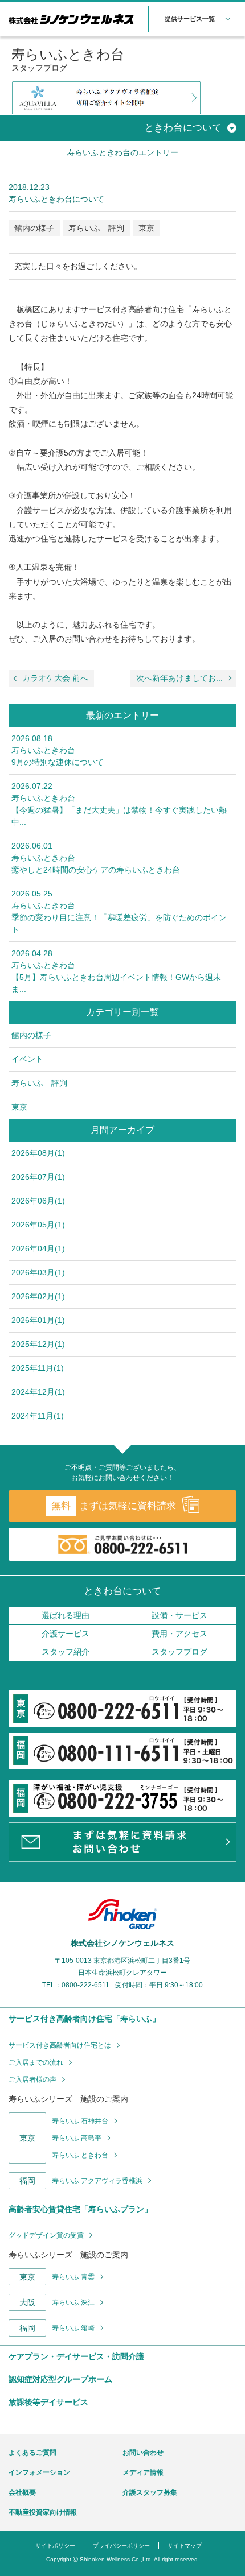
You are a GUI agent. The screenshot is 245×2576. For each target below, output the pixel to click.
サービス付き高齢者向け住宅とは (60, 2045)
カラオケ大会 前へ (55, 678)
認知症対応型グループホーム (60, 2379)
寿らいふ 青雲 (73, 2277)
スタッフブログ (179, 1652)
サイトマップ (185, 2546)
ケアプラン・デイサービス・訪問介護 (76, 2356)
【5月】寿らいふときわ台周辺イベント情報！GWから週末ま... (116, 971)
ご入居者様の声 (32, 2079)
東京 (146, 228)
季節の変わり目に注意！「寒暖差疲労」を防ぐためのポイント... (119, 911)
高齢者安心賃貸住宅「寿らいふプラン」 (80, 2209)
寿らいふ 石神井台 (80, 2121)
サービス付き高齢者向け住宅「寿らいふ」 (84, 2019)
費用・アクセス (179, 1634)
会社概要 (22, 2492)
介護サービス (66, 1634)
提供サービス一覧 (190, 19)
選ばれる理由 (66, 1615)
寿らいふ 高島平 (77, 2138)
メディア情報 (143, 2472)
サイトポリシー (55, 2546)
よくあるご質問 (32, 2453)
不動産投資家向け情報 (43, 2512)
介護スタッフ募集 (150, 2492)
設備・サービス (179, 1615)
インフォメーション (39, 2472)
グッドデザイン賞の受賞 (46, 2235)
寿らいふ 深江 (73, 2302)
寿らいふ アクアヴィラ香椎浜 (97, 2181)
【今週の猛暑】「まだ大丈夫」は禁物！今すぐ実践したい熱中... (119, 804)
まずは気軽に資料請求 (114, 1506)
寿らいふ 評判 (96, 228)
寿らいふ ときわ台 (80, 2155)
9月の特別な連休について (58, 750)
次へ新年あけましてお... (179, 678)
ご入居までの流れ (36, 2062)
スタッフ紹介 (66, 1652)
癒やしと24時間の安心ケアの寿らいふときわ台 (96, 858)
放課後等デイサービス (48, 2402)
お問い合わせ (143, 2453)
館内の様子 (34, 228)
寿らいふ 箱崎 (73, 2328)
